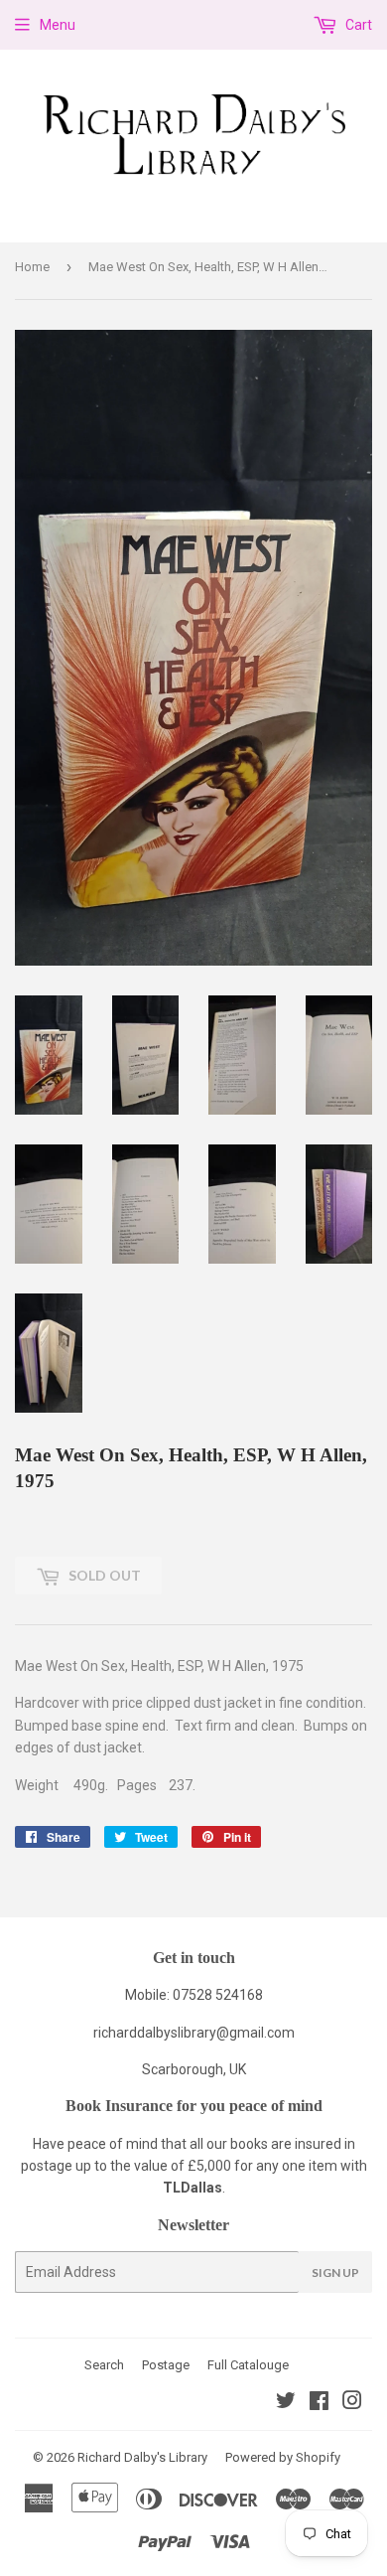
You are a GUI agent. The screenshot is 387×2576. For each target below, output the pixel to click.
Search (104, 2365)
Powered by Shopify (283, 2457)
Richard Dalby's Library (142, 2457)
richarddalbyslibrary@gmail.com (194, 2033)
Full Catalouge (248, 2365)
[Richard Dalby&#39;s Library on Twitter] (286, 2403)
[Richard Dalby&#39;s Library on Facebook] (319, 2403)
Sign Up (335, 2273)
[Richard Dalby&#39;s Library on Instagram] (352, 2403)
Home (32, 267)
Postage (166, 2365)
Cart (357, 25)
